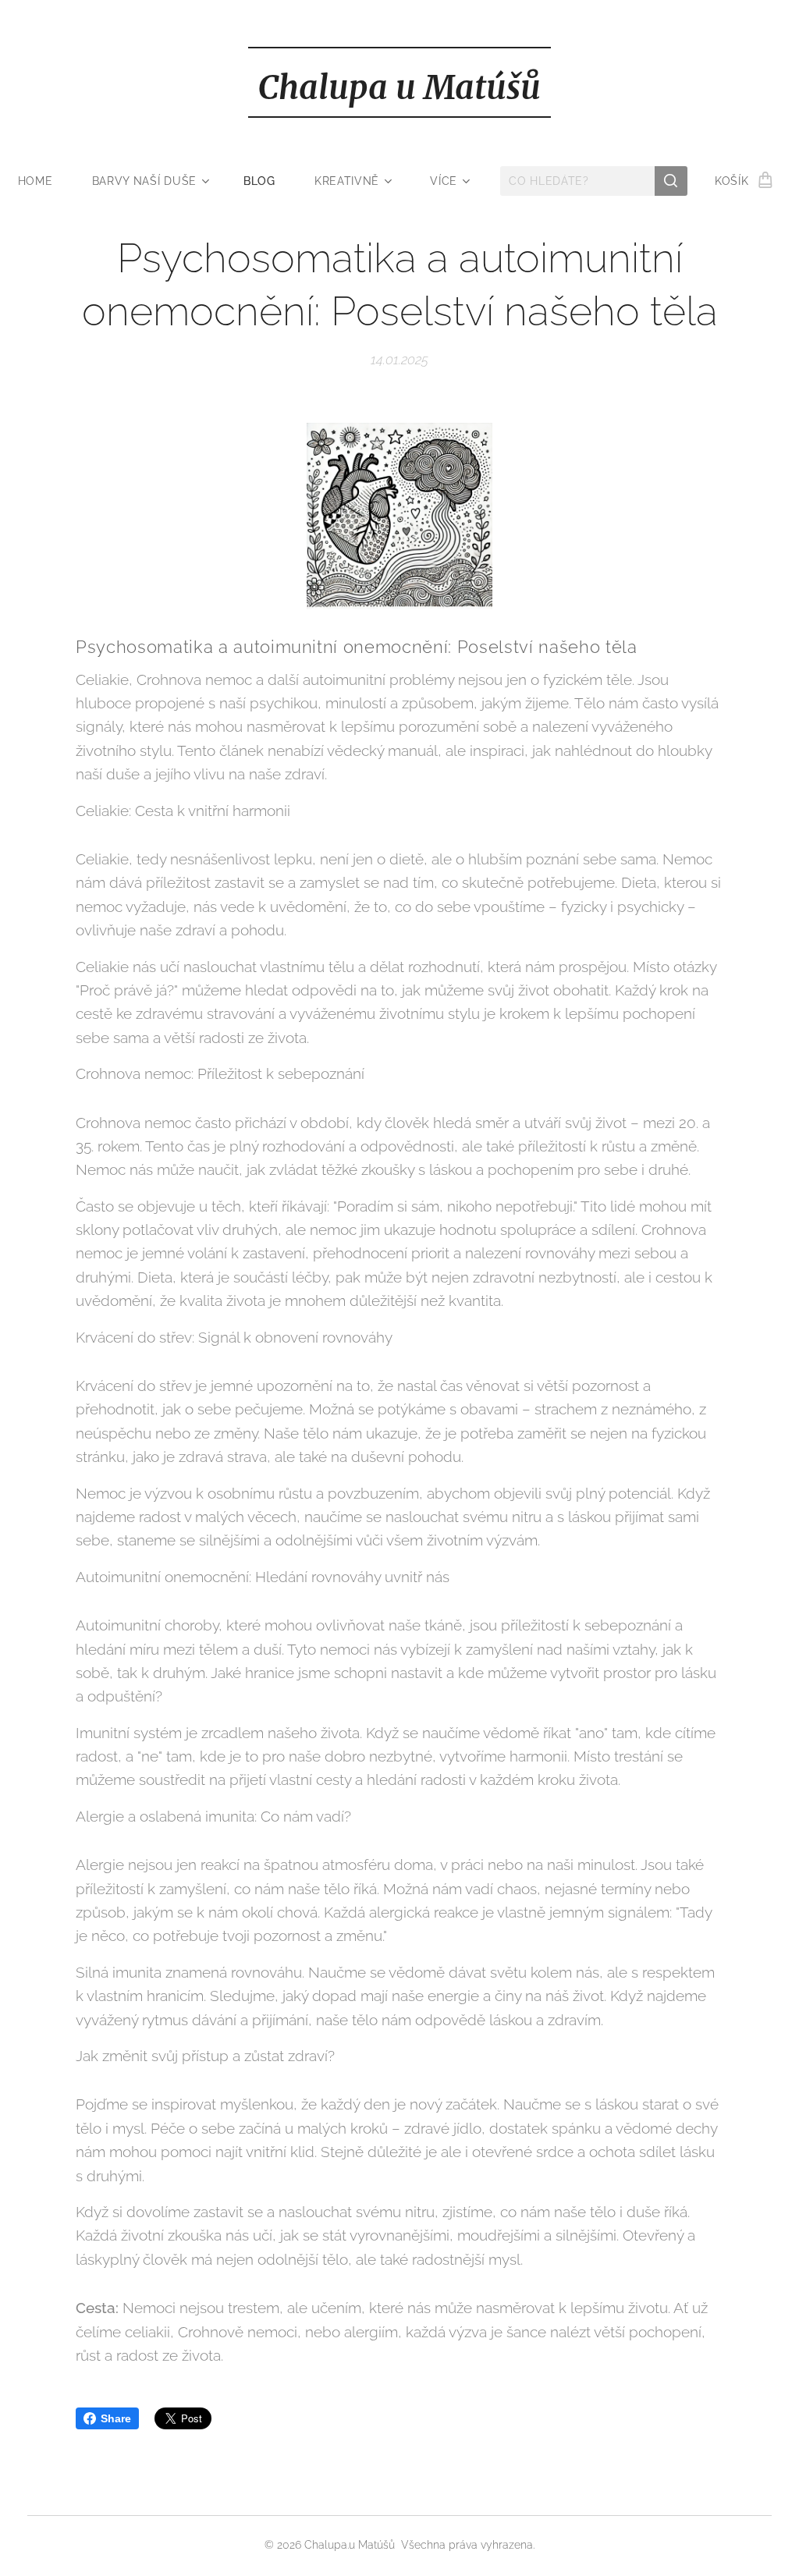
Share (116, 2418)
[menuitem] (45, 181)
